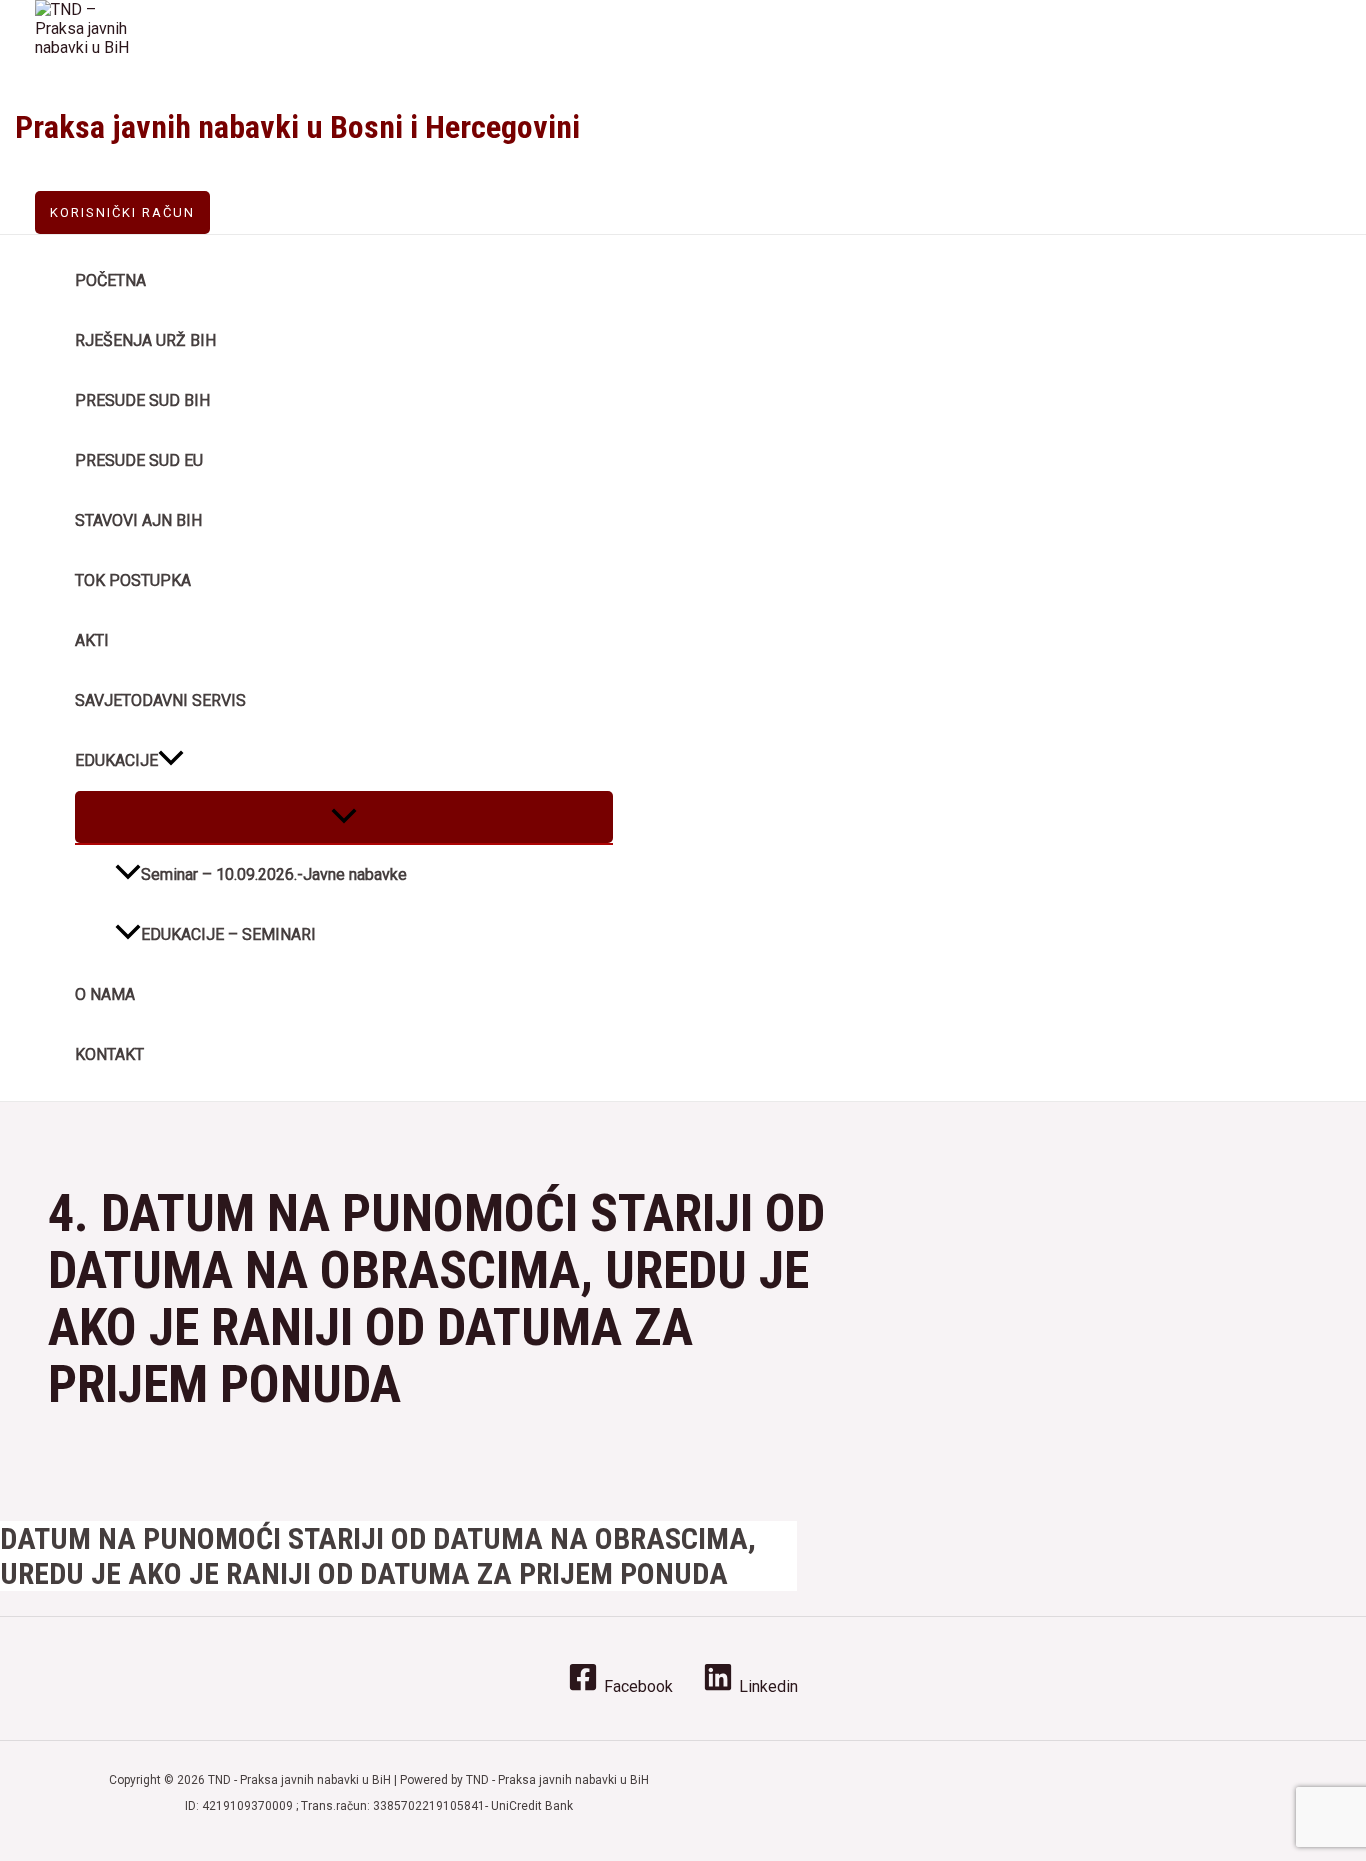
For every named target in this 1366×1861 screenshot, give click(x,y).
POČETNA (110, 280)
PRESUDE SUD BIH (142, 400)
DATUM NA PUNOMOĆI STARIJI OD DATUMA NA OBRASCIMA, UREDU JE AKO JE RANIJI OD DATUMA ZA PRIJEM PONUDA (378, 1556)
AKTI (92, 640)
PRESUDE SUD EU (139, 460)
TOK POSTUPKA (133, 580)
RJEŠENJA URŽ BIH (145, 340)
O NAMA (105, 994)
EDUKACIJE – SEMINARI (228, 934)
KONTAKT (109, 1054)
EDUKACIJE (116, 760)
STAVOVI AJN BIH (138, 520)
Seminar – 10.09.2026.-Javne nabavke (274, 874)
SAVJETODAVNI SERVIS (160, 700)
